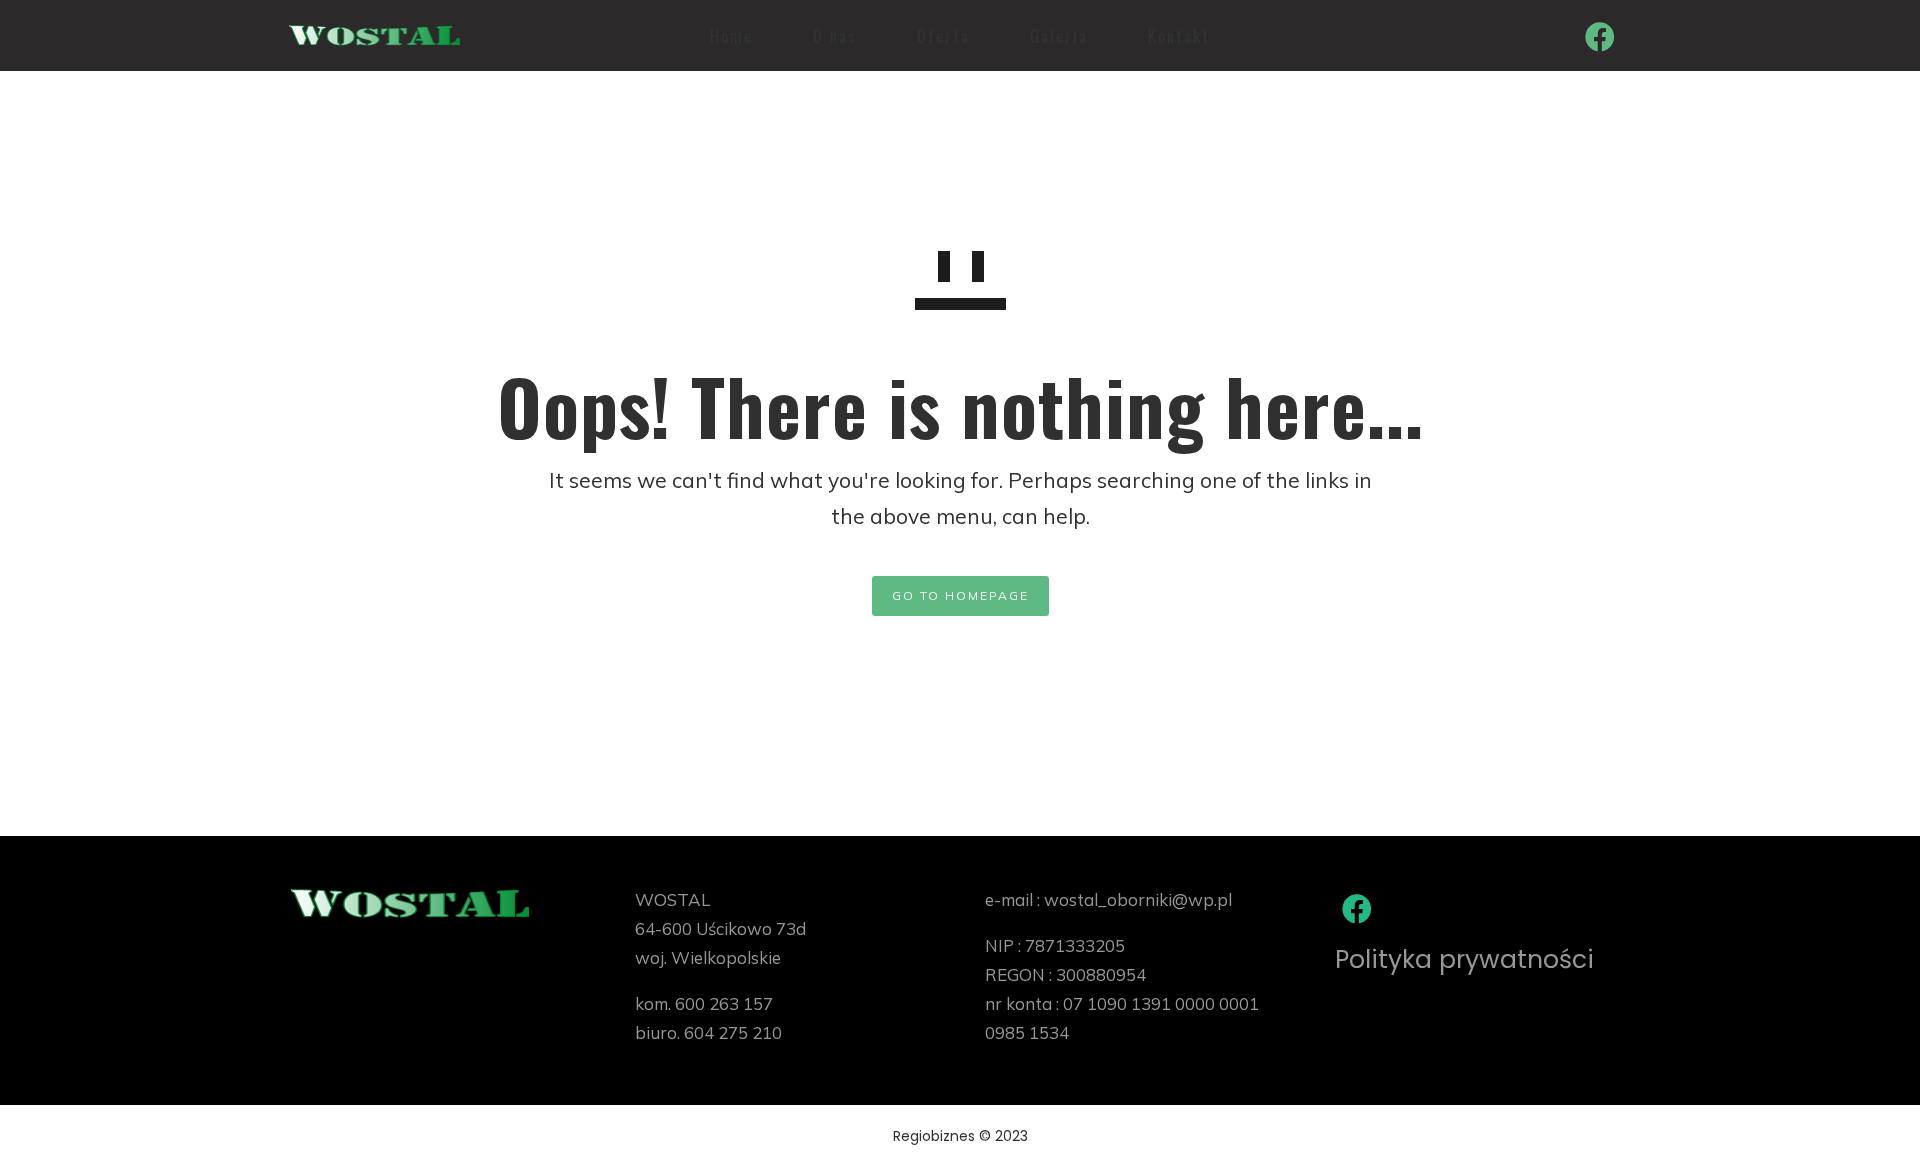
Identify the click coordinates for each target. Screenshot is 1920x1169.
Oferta (943, 36)
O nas (835, 36)
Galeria (1059, 36)
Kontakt (1179, 36)
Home (731, 36)
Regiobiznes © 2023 (960, 1136)
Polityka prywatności (1464, 959)
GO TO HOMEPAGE (960, 595)
